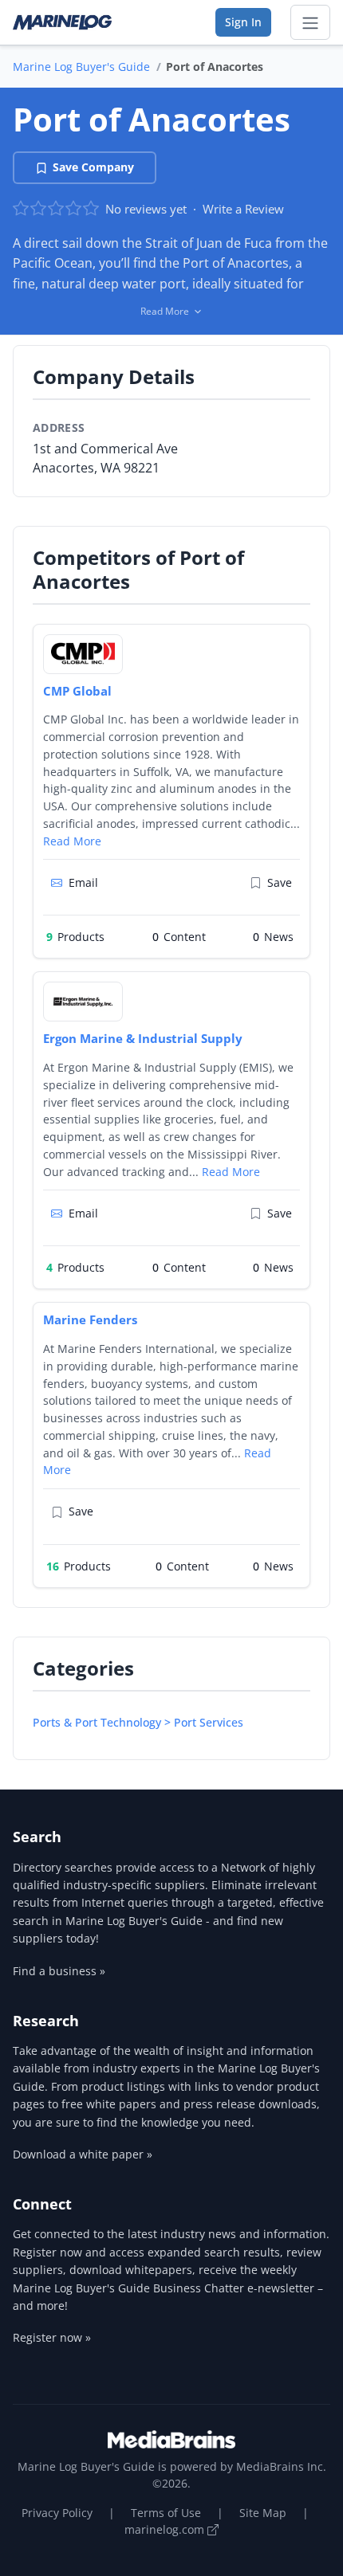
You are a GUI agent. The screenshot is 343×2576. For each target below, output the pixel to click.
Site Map (263, 2513)
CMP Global (77, 691)
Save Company (93, 167)
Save (280, 882)
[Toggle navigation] (310, 22)
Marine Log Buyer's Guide (81, 67)
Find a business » (59, 1971)
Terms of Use (166, 2513)
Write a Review (243, 209)
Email (83, 882)
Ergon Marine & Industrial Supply (143, 1038)
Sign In (243, 22)
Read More (72, 841)
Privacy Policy (57, 2513)
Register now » (52, 2337)
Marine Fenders (90, 1319)
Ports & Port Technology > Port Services (138, 1722)
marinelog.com (166, 2529)
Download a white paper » (83, 2154)
